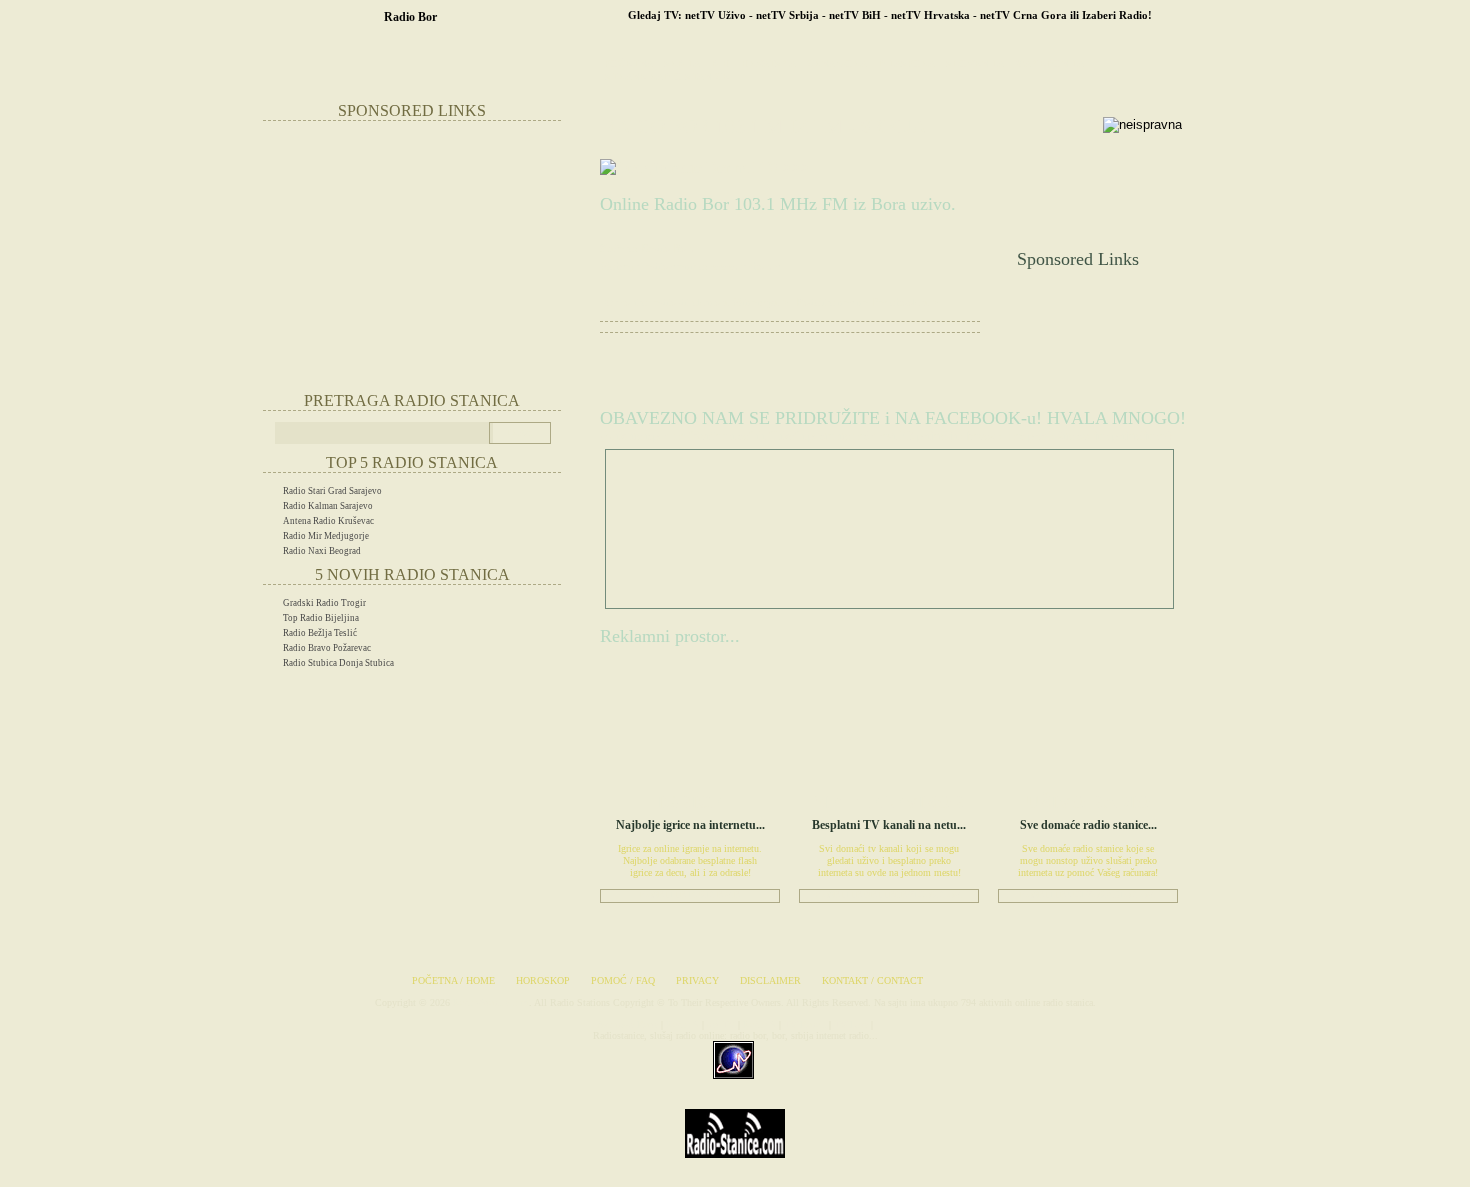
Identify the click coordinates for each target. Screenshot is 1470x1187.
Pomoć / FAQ (623, 980)
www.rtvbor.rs (745, 266)
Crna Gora (837, 63)
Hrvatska (768, 63)
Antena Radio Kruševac (328, 521)
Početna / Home (453, 980)
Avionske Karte (627, 1024)
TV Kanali (805, 1024)
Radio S (682, 1024)
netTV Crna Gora (1023, 15)
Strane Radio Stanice (667, 76)
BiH (720, 63)
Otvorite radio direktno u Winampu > (696, 302)
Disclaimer (770, 980)
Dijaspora (906, 63)
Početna (628, 63)
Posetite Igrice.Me (690, 895)
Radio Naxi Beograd (322, 551)
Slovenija (975, 63)
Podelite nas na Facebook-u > (867, 302)
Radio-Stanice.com (491, 1002)
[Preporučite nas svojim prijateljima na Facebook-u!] (704, 167)
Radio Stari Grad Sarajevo (332, 491)
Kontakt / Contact (872, 980)
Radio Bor (410, 17)
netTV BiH (855, 15)
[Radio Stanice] (735, 1172)
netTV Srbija (787, 15)
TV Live (851, 1024)
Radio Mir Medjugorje (326, 536)
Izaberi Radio (1115, 15)
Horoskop (543, 980)
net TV (721, 1024)
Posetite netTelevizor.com (889, 895)
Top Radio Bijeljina (321, 618)
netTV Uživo (715, 15)
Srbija (682, 63)
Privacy (697, 980)
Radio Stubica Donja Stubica (338, 663)
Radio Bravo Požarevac (327, 648)
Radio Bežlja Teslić (320, 633)
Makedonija (1049, 63)
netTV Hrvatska (930, 15)
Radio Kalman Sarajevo (328, 506)
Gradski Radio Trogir (324, 603)
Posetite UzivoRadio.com (1088, 895)
